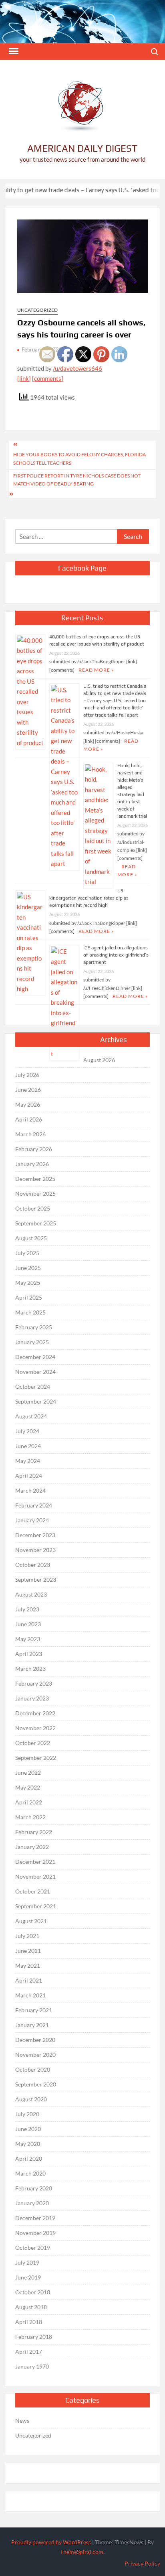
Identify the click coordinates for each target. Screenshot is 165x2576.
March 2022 (30, 1817)
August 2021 (31, 1921)
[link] (24, 378)
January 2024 (32, 1520)
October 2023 (33, 1565)
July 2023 (27, 1609)
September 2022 (36, 1758)
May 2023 (28, 1639)
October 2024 (33, 1387)
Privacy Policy (142, 2563)
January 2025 (32, 1342)
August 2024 (31, 1416)
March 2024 (30, 1490)
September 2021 (36, 1906)
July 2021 (27, 1936)
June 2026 (28, 1090)
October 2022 (33, 1743)
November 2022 (35, 1728)
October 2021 (33, 1891)
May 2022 (28, 1787)
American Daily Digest (82, 148)
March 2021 (30, 1995)
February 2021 (34, 2010)
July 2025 (27, 1253)
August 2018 (31, 2307)
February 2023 (34, 1683)
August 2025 (31, 1238)
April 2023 (29, 1654)
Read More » (130, 996)
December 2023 (35, 1535)
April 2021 (29, 1980)
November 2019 (35, 2233)
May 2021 (28, 1966)
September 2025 (36, 1223)
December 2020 (35, 2040)
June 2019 (28, 2277)
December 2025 (35, 1179)
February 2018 (34, 2337)
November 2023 (35, 1550)
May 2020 (28, 2144)
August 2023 (31, 1594)
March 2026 (30, 1134)
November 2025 (35, 1194)
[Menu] (13, 51)
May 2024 (28, 1461)
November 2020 (35, 2055)
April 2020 (29, 2159)
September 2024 (36, 1401)
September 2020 (36, 2084)
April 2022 (29, 1802)
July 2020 (27, 2114)
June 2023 (28, 1624)
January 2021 (32, 2025)
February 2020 (34, 2188)
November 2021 (35, 1876)
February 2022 (34, 1832)
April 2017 (29, 2352)
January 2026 (32, 1164)
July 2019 (27, 2262)
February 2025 (34, 1327)
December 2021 (35, 1862)
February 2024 (34, 1505)
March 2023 (30, 1669)
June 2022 (28, 1773)
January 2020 (32, 2203)
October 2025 (33, 1208)
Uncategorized (37, 310)
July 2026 (27, 1075)
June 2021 (28, 1951)
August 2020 (31, 2099)
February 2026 (34, 1149)
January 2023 (32, 1698)
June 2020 (28, 2129)
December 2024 (35, 1357)
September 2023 (36, 1580)
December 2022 (35, 1713)
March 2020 (30, 2173)
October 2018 (33, 2292)
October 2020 (33, 2069)
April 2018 (29, 2322)
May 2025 (28, 1283)
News (22, 2421)
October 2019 (33, 2248)
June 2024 (28, 1446)
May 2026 (28, 1104)
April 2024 (29, 1476)
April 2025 (29, 1297)
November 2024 (35, 1372)
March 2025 (30, 1312)
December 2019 (35, 2218)
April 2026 (29, 1119)
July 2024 (27, 1431)
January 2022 (32, 1847)
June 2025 (28, 1268)
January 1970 (32, 2366)
